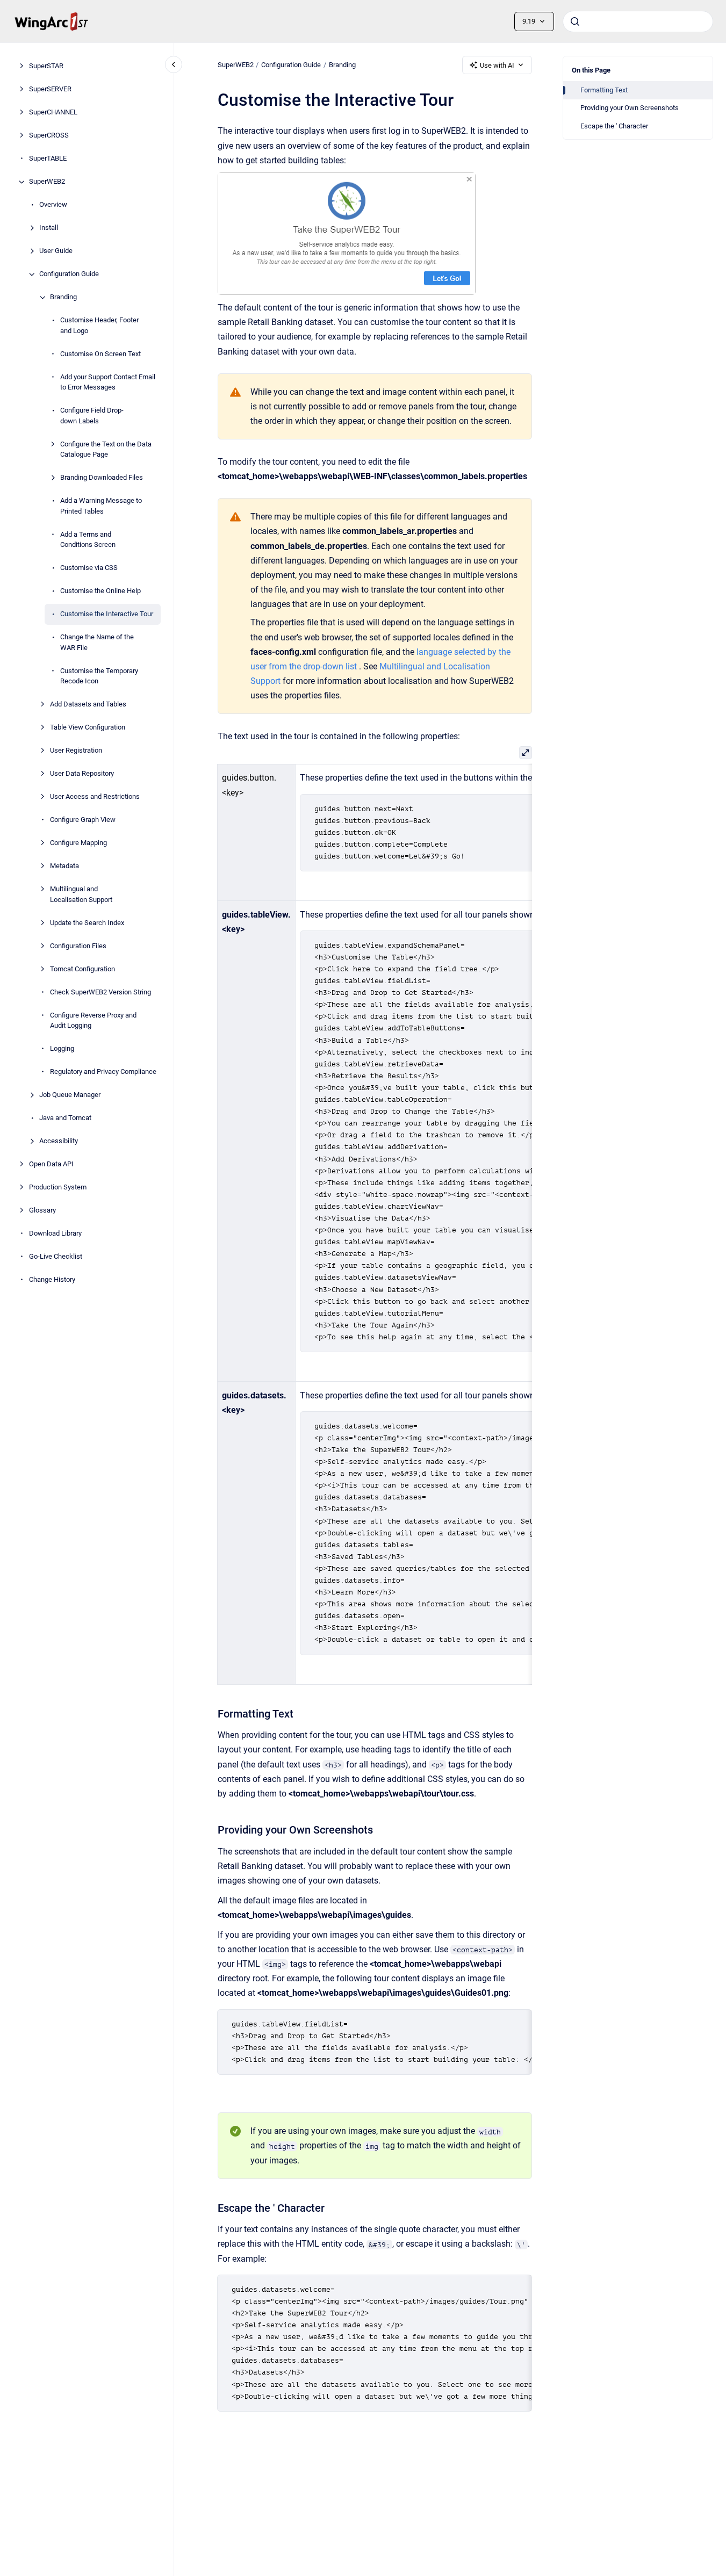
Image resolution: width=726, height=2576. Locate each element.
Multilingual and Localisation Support (81, 895)
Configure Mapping (78, 843)
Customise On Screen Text (100, 354)
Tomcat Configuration (82, 969)
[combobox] (638, 21)
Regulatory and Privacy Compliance (103, 1072)
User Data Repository (82, 774)
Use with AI (497, 65)
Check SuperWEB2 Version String (100, 992)
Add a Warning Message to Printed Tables (101, 506)
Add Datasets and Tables (88, 705)
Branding (63, 297)
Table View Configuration (88, 728)
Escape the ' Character (614, 126)
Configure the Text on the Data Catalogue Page (106, 449)
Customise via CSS (89, 568)
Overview (53, 205)
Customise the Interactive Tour (107, 614)
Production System (58, 1188)
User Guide (56, 251)
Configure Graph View (83, 820)
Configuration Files (78, 946)
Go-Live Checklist (56, 1257)
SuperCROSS (49, 136)
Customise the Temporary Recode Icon (99, 676)
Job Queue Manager (70, 1095)
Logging (62, 1049)
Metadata (64, 866)
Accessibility (59, 1141)
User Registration (76, 751)
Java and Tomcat (65, 1118)
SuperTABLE (48, 159)
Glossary (42, 1211)
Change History (52, 1280)
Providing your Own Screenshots (630, 108)
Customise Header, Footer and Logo (99, 326)
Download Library (55, 1234)
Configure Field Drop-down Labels (92, 416)
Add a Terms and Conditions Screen (88, 540)
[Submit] (575, 21)
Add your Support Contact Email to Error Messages (108, 382)
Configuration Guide (69, 274)
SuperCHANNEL (53, 113)
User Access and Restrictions (95, 797)
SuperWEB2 (47, 182)
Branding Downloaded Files (102, 478)
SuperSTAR (46, 66)
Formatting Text (604, 90)
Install (49, 228)
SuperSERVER (50, 89)
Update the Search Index (87, 923)
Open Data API (51, 1164)
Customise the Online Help (100, 591)
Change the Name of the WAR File (97, 643)
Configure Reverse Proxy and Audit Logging (93, 1020)
